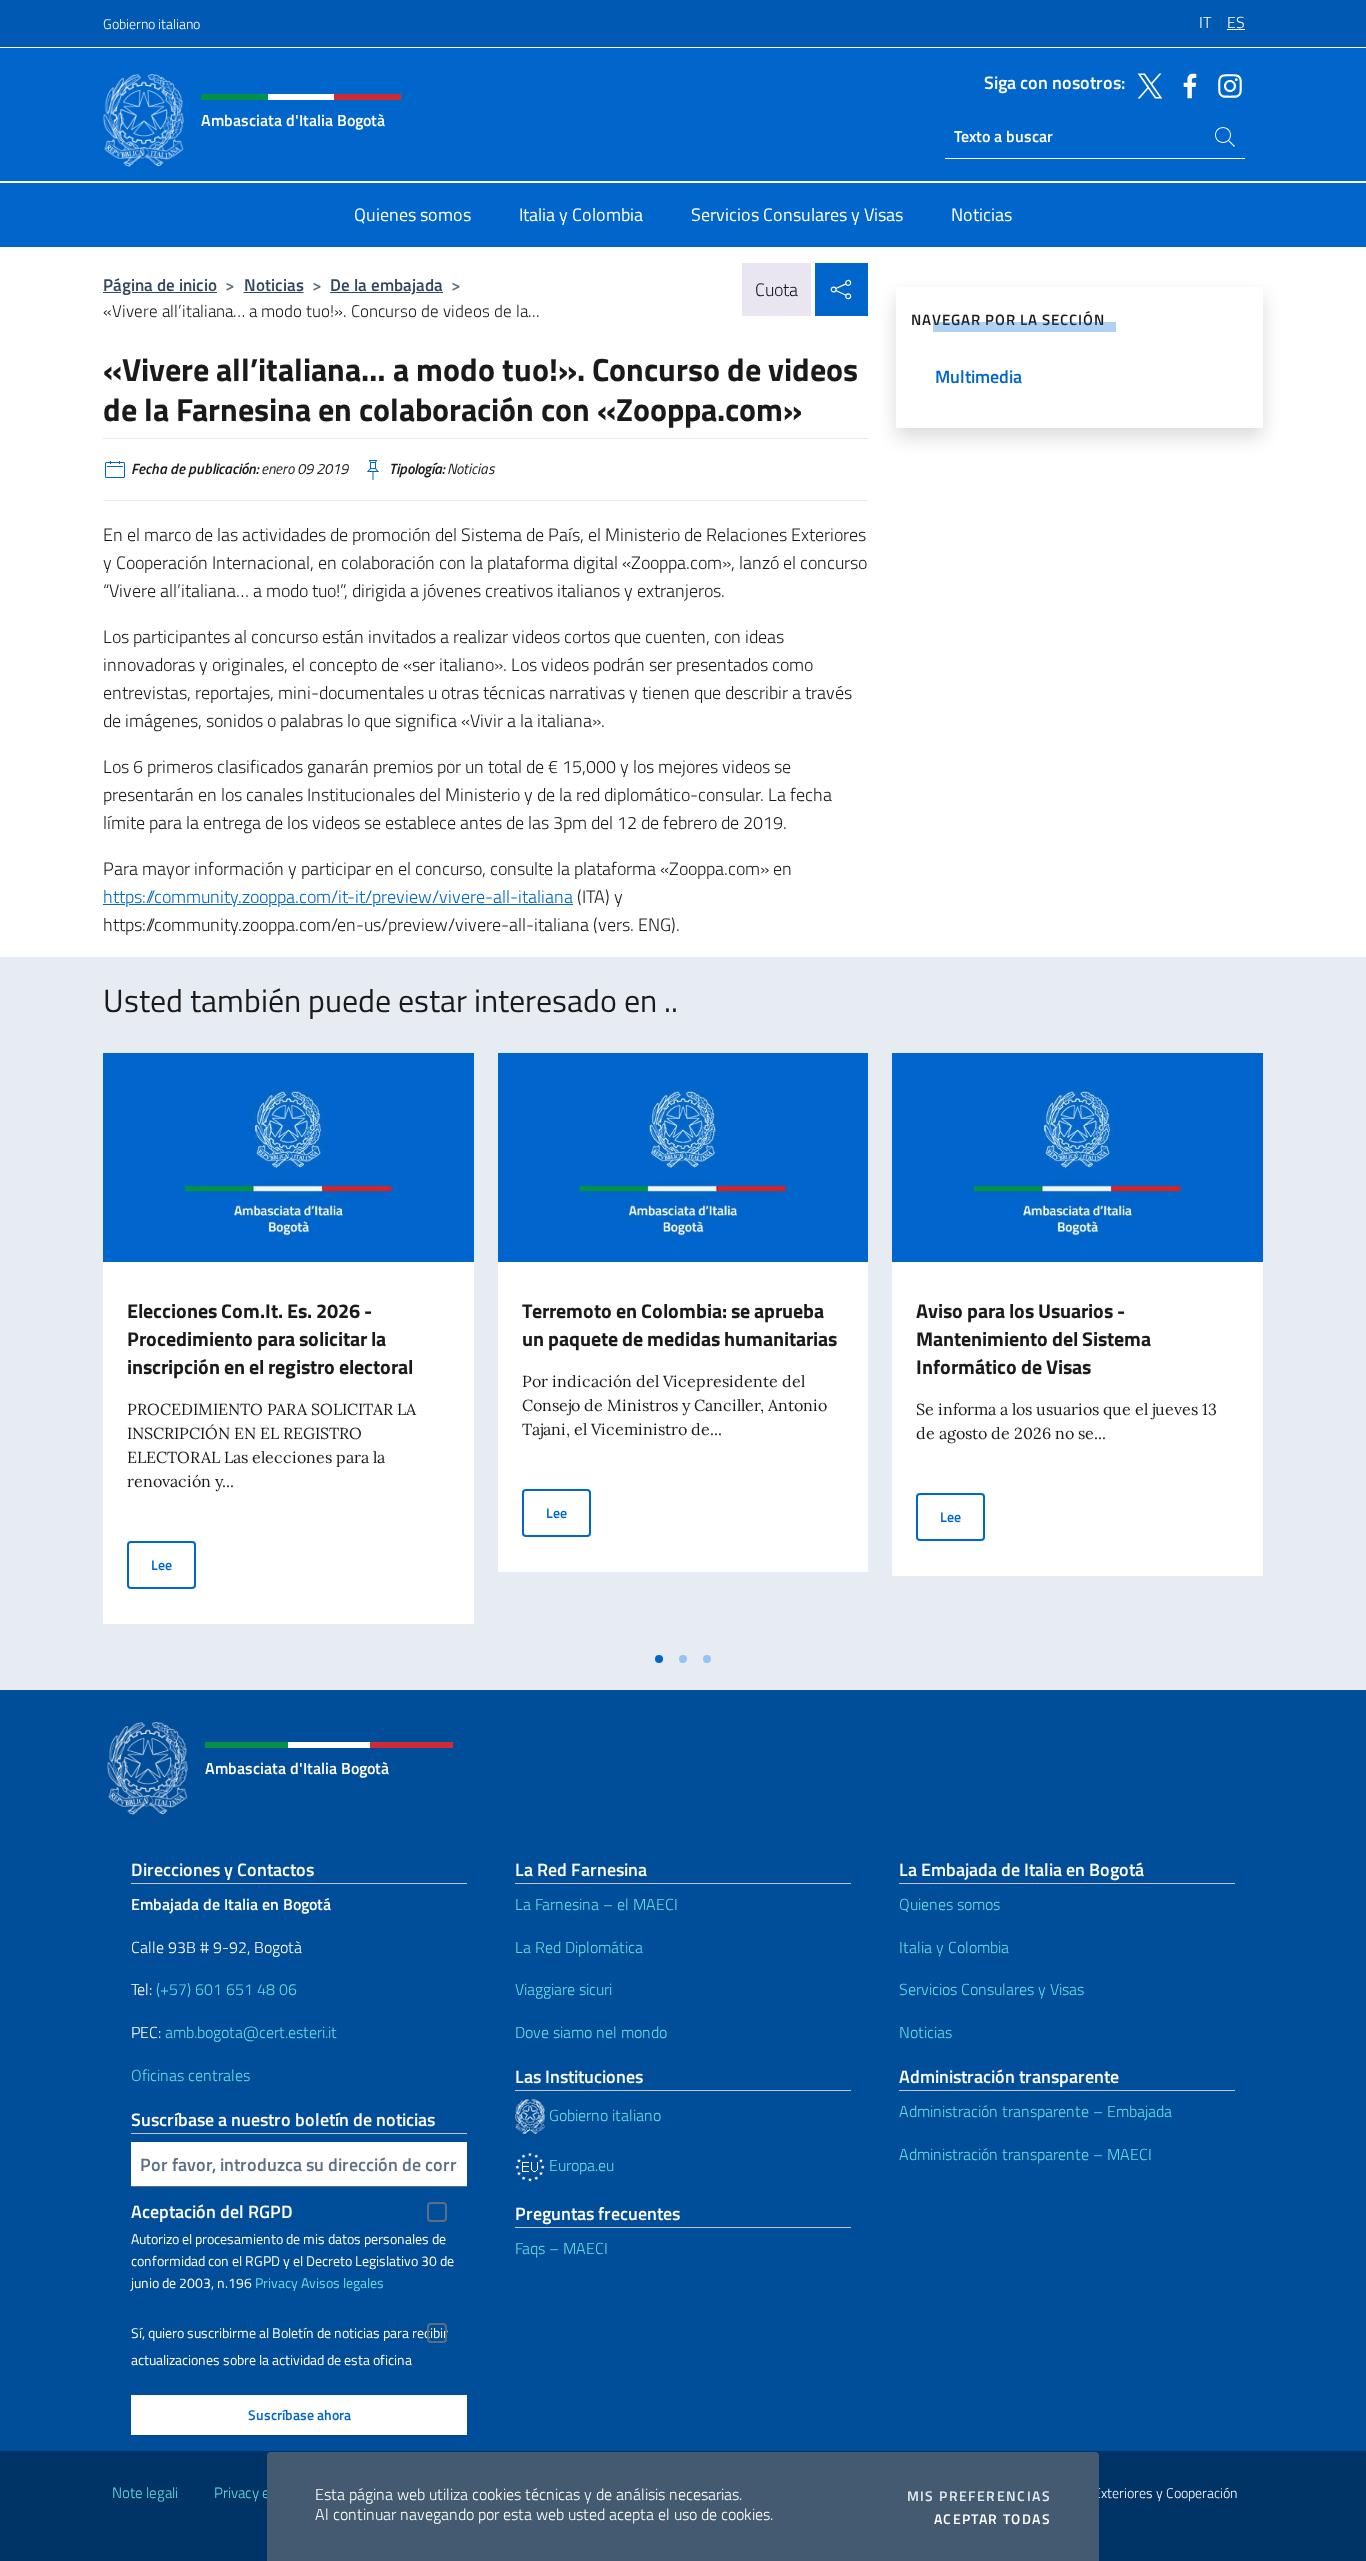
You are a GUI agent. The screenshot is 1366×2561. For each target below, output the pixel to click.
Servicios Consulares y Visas (991, 1989)
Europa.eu (579, 2165)
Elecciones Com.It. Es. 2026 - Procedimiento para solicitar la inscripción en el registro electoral (270, 1338)
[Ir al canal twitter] (1145, 84)
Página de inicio (160, 284)
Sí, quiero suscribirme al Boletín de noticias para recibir (289, 2333)
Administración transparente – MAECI (1025, 2154)
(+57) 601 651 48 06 (226, 1989)
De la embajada (386, 284)
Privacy (276, 2282)
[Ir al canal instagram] (1225, 84)
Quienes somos (949, 1904)
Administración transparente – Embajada (1035, 2111)
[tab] (659, 1659)
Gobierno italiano (151, 23)
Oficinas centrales (190, 2075)
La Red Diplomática (579, 1947)
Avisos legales (342, 2282)
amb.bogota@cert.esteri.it (251, 2032)
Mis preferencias (979, 2496)
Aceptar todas (992, 2519)
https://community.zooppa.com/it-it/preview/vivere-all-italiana (338, 896)
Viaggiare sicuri (563, 1989)
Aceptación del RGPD (212, 2211)
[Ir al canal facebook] (1185, 84)
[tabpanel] (288, 1346)
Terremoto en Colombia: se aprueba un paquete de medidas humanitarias (679, 1324)
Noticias (274, 284)
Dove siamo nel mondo (591, 2032)
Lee (173, 1564)
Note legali (145, 2492)
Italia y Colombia (954, 1947)
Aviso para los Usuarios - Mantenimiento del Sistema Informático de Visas (1033, 1338)
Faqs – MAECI (561, 2248)
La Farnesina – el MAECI (596, 1904)
